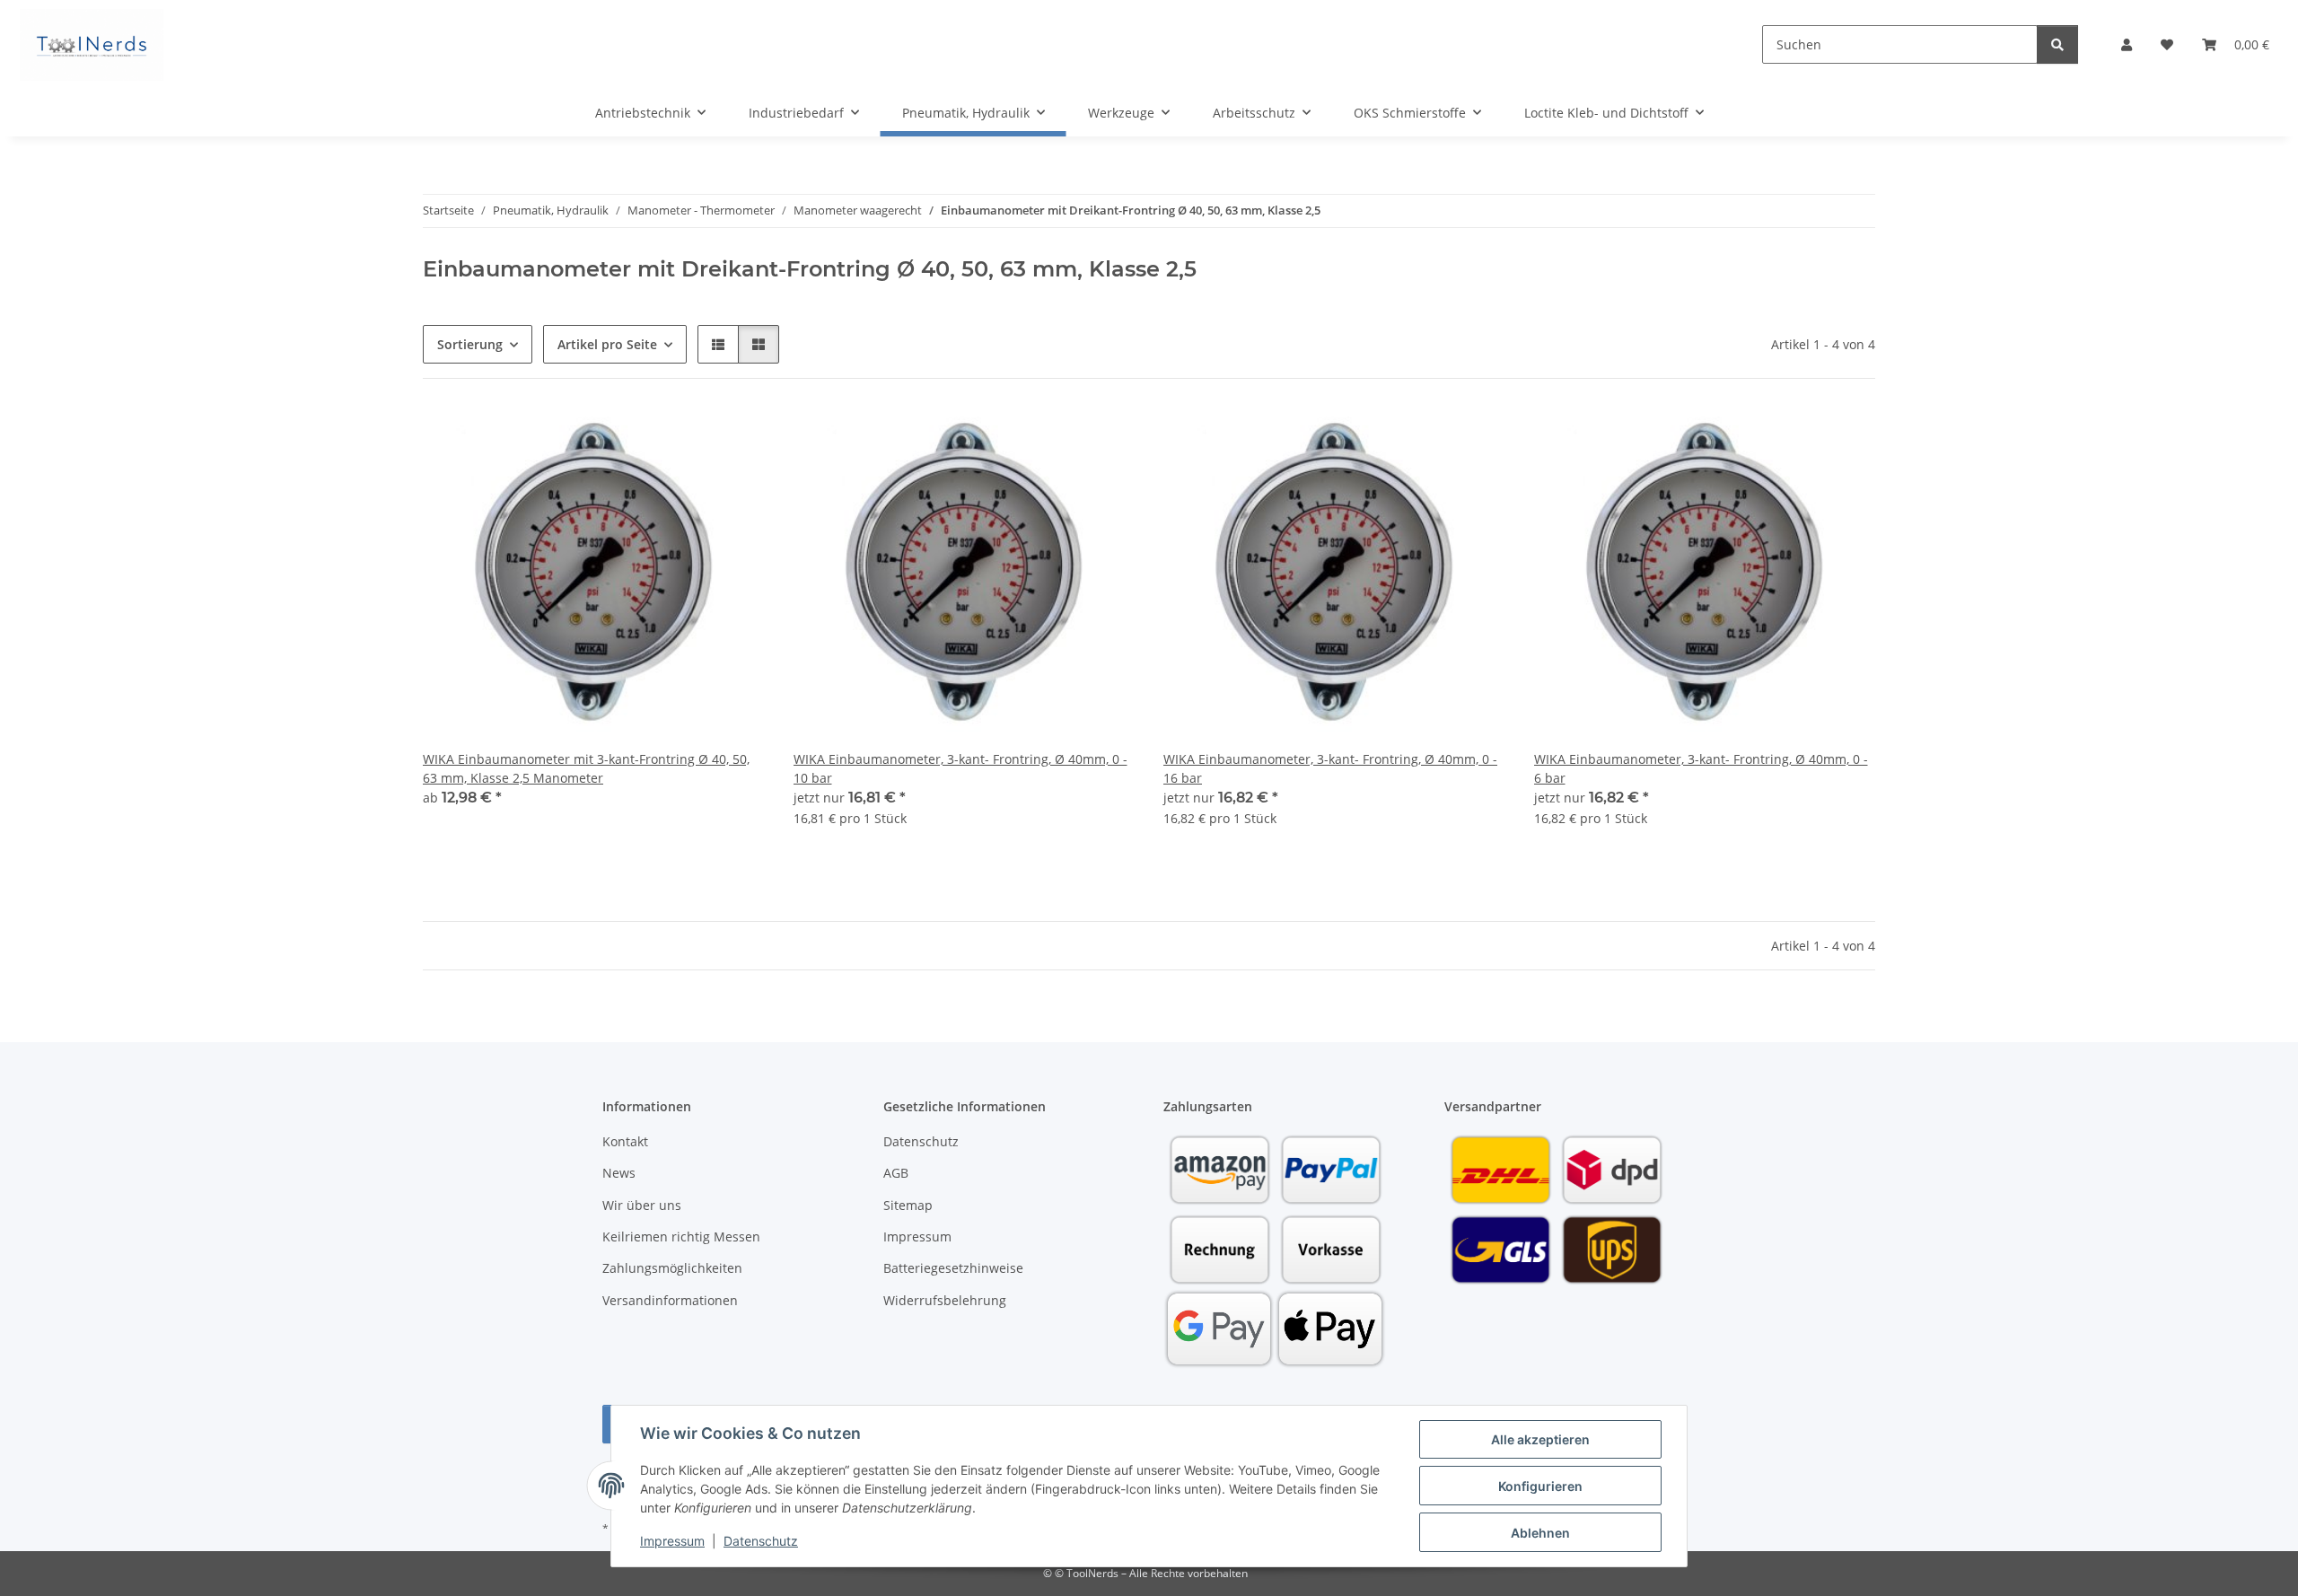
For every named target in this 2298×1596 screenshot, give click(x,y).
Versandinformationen (670, 1300)
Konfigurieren (1540, 1486)
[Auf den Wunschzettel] (1104, 438)
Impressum (672, 1541)
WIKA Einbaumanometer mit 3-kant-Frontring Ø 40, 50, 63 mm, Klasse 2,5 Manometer (586, 768)
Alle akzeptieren (1540, 1439)
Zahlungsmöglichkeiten (672, 1268)
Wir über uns (642, 1205)
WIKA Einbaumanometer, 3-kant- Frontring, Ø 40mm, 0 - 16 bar (1330, 768)
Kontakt (625, 1141)
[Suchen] (2057, 44)
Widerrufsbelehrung (945, 1300)
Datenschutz (761, 1541)
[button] (2127, 44)
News (619, 1173)
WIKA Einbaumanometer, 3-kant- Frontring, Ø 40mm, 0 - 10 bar (960, 768)
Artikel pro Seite (607, 344)
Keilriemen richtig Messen (681, 1236)
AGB (896, 1173)
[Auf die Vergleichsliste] (1057, 438)
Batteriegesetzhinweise (953, 1268)
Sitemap (908, 1205)
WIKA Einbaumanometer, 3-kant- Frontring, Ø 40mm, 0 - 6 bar (1701, 768)
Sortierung (470, 344)
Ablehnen (1540, 1533)
